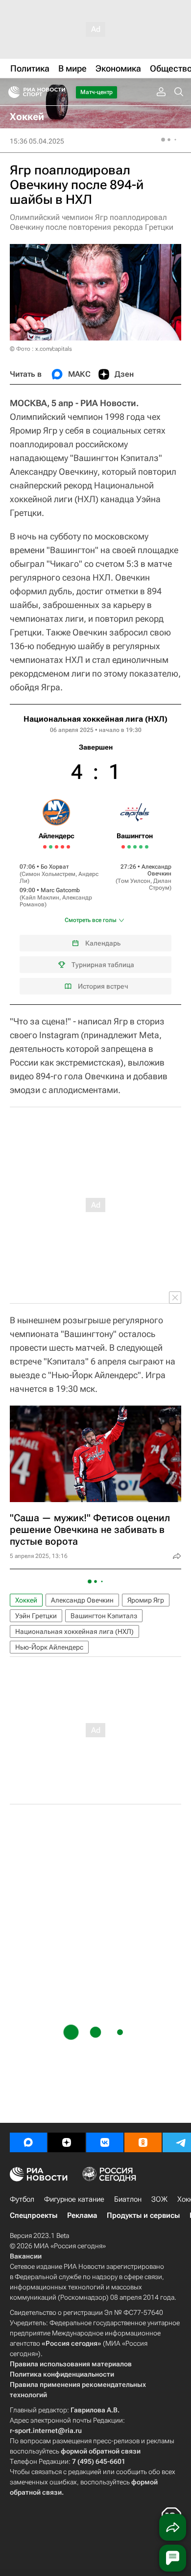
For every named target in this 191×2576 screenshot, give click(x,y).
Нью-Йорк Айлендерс (49, 1647)
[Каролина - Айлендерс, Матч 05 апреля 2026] (45, 847)
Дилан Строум (160, 884)
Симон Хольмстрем (48, 874)
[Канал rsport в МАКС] (28, 2142)
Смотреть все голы (91, 920)
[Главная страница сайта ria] (11, 92)
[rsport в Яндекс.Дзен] (67, 2142)
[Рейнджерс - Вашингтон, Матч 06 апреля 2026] (123, 847)
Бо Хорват (55, 867)
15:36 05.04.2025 (37, 141)
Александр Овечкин (156, 870)
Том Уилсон (134, 881)
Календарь (103, 943)
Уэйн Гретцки (36, 1616)
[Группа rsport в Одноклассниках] (143, 2142)
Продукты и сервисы (143, 2215)
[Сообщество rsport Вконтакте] (105, 2142)
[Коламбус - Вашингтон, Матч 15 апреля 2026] (147, 847)
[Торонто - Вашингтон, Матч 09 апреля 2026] (129, 847)
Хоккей (26, 1600)
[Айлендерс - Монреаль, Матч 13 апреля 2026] (62, 847)
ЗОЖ (159, 2199)
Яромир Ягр (146, 1600)
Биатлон (128, 2199)
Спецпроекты (34, 2215)
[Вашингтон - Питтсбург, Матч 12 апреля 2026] (141, 847)
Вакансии (26, 2256)
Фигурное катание (74, 2199)
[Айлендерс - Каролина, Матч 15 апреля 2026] (68, 847)
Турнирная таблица (103, 965)
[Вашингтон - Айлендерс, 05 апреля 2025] (95, 854)
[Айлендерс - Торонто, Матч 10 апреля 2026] (51, 847)
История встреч (103, 986)
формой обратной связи (101, 2451)
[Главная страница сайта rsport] (59, 92)
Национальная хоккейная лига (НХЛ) (95, 719)
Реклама (82, 2215)
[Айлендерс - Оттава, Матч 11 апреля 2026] (57, 847)
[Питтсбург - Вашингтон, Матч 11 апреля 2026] (135, 847)
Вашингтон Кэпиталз (104, 1616)
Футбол (22, 2199)
